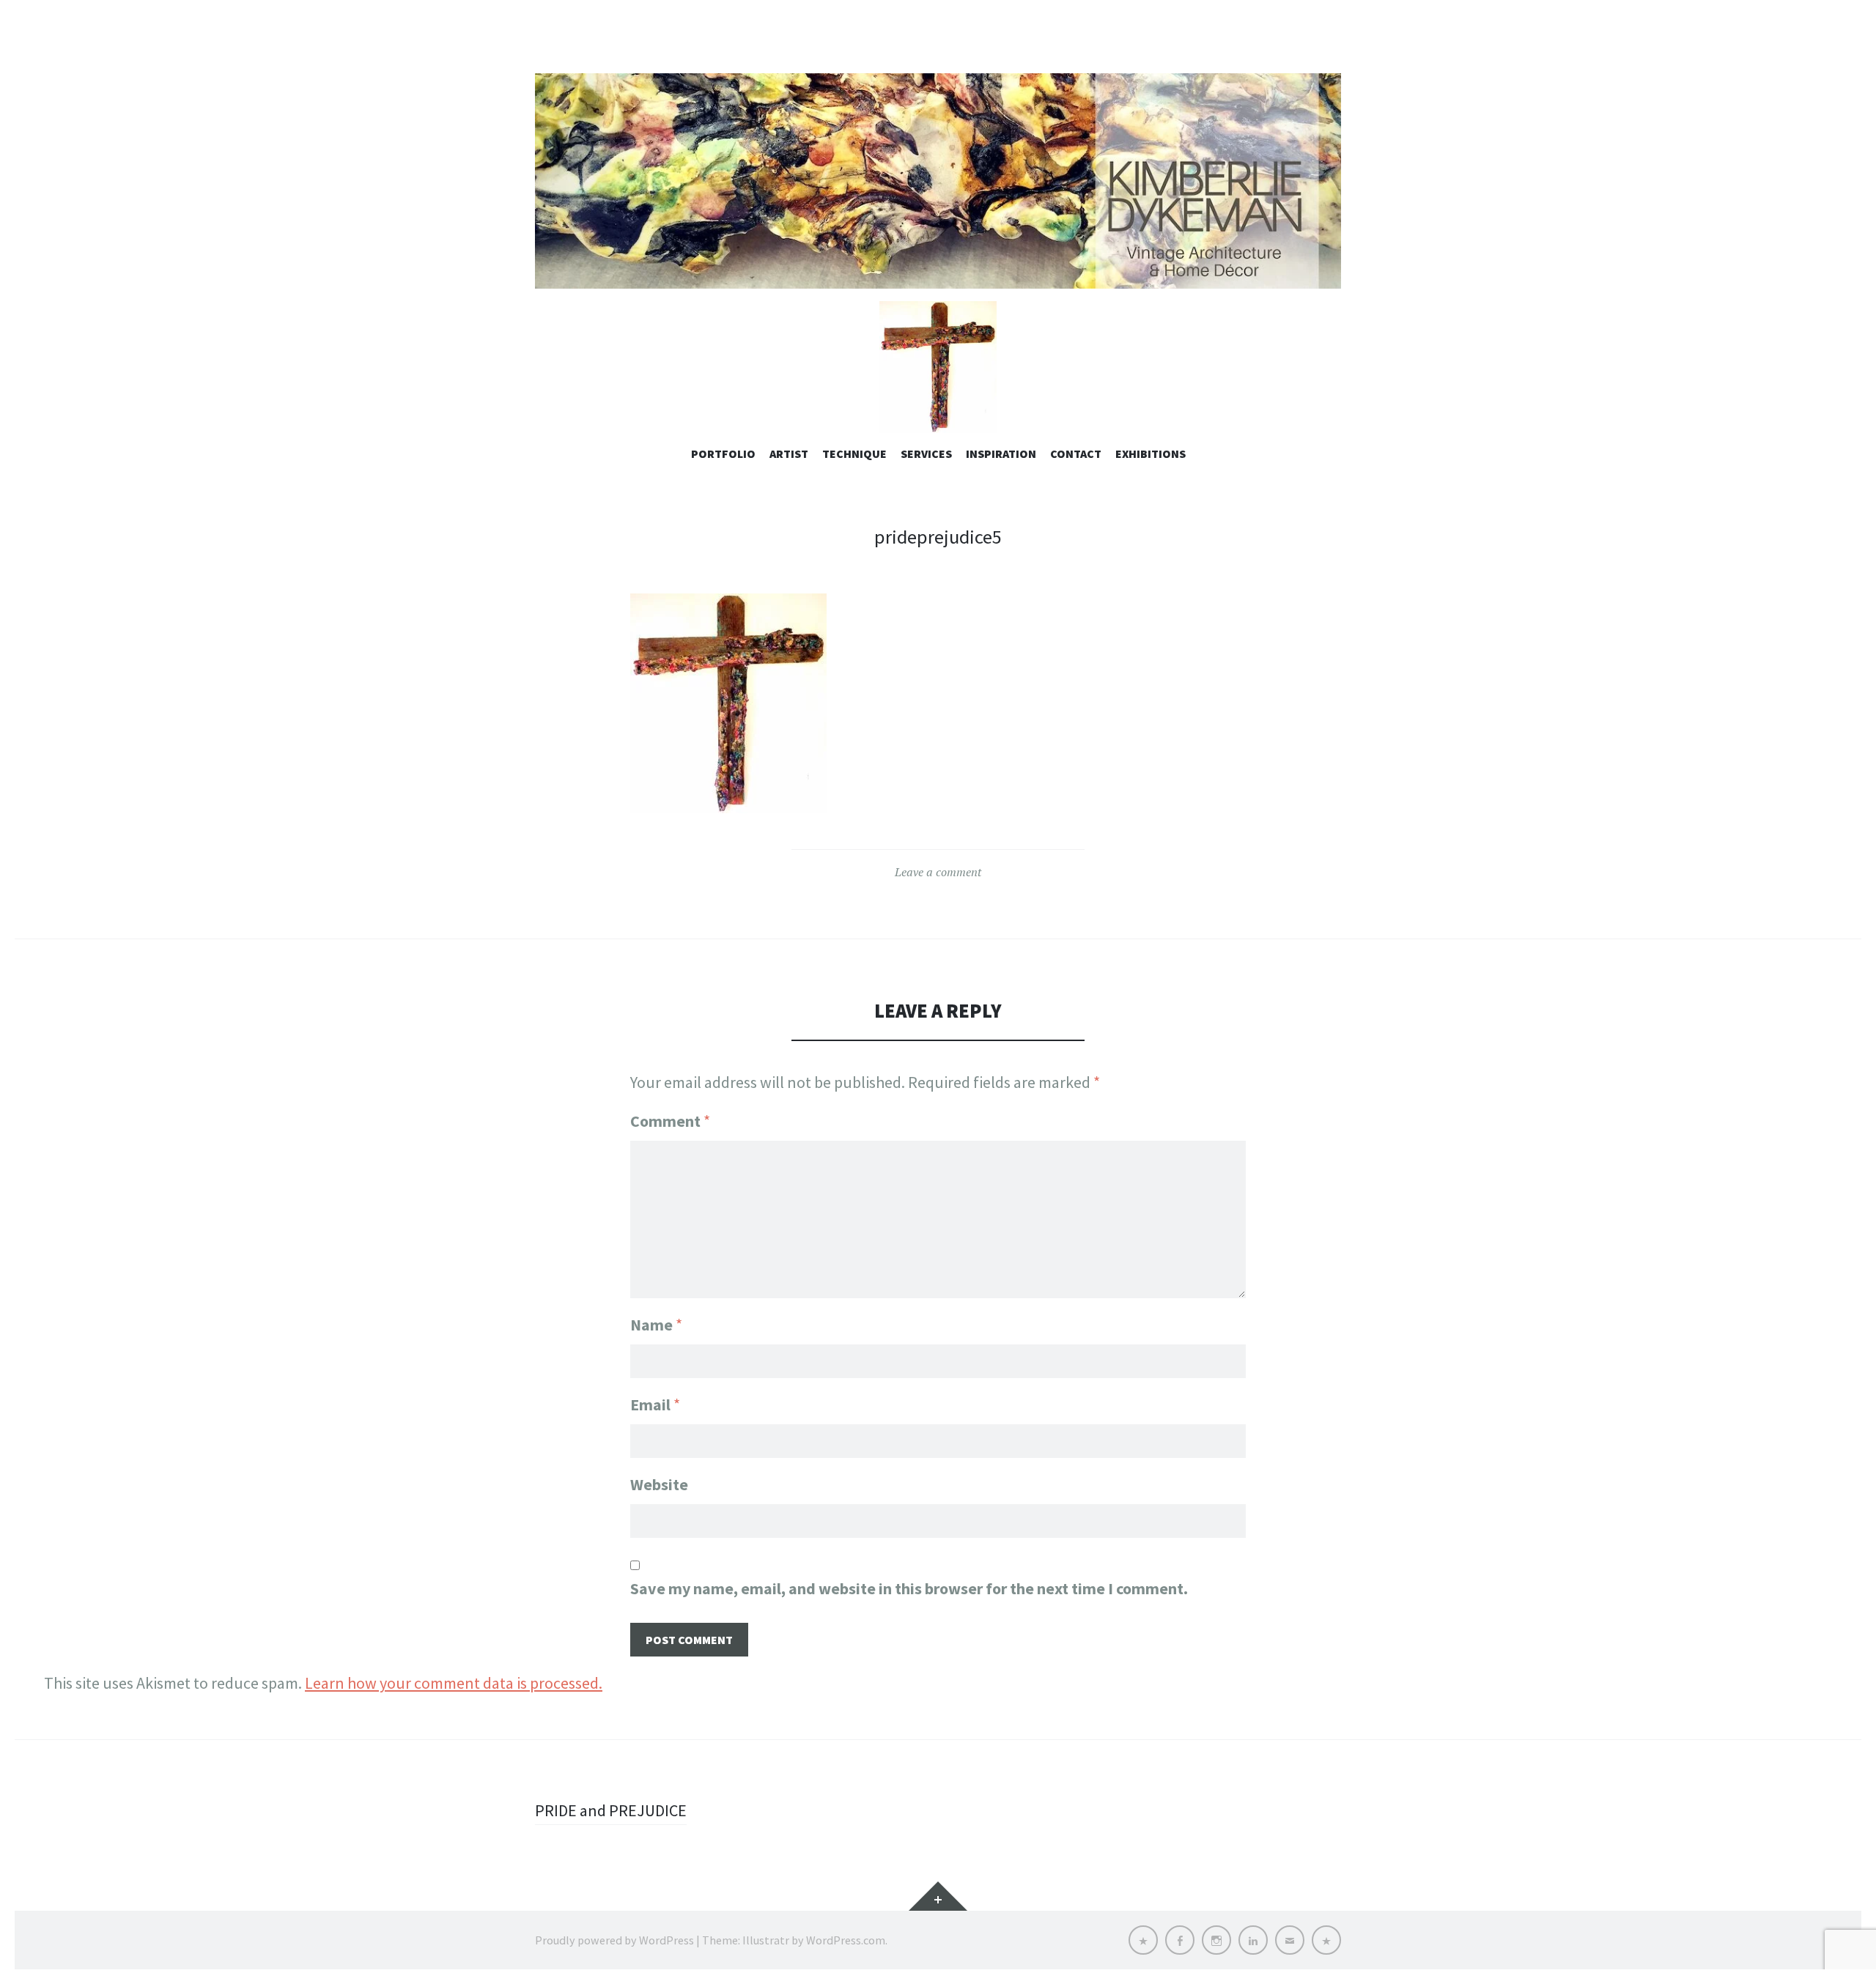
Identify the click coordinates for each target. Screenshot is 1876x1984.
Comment (670, 1121)
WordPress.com (846, 1940)
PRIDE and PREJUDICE (611, 1810)
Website (659, 1484)
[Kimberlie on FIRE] (938, 181)
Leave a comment (938, 872)
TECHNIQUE (854, 454)
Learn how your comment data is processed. (454, 1683)
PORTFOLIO (723, 454)
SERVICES (926, 454)
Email (655, 1404)
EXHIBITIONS (1151, 454)
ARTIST (789, 454)
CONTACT (1076, 454)
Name (656, 1325)
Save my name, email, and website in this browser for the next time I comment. (909, 1588)
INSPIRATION (1001, 454)
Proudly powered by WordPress (614, 1940)
